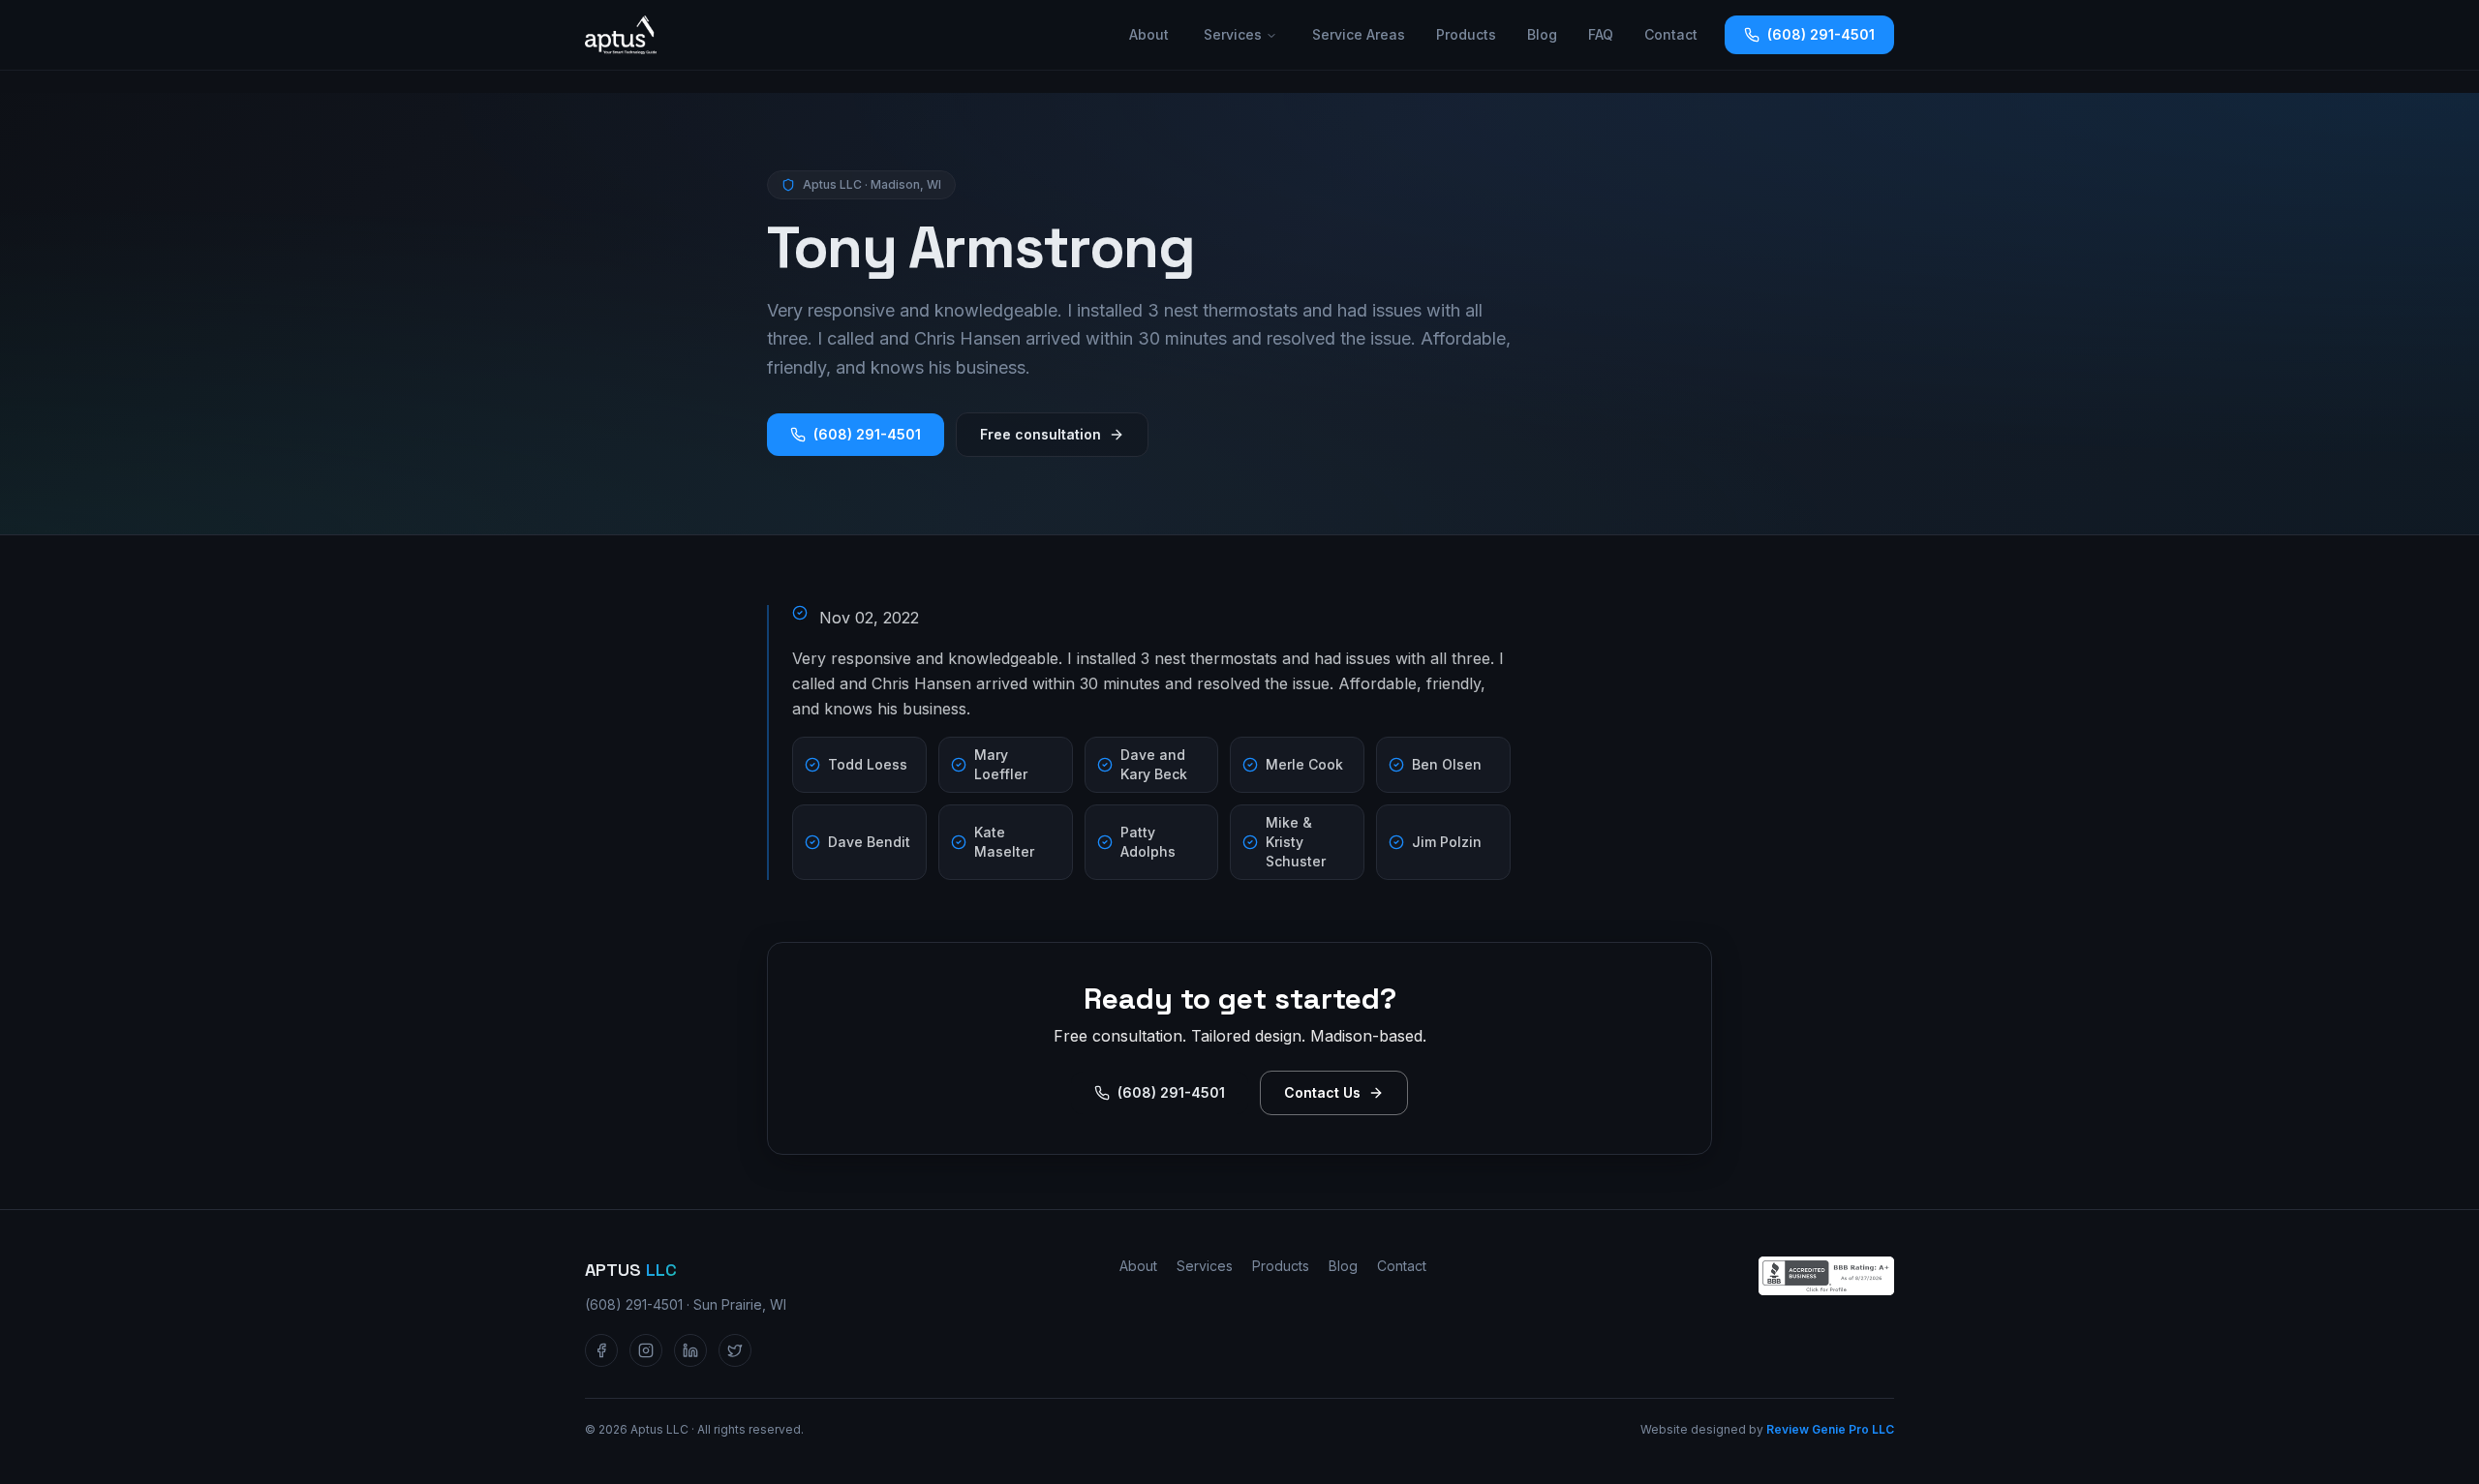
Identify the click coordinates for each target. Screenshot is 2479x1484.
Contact (1671, 34)
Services (1233, 34)
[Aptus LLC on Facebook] (601, 1350)
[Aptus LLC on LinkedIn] (690, 1350)
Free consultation (1041, 434)
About (1149, 34)
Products (1466, 34)
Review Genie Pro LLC (1830, 1429)
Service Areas (1359, 34)
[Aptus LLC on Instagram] (646, 1350)
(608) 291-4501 (1821, 34)
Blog (1542, 34)
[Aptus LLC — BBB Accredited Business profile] (1826, 1276)
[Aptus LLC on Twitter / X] (735, 1350)
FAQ (1601, 34)
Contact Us (1322, 1092)
